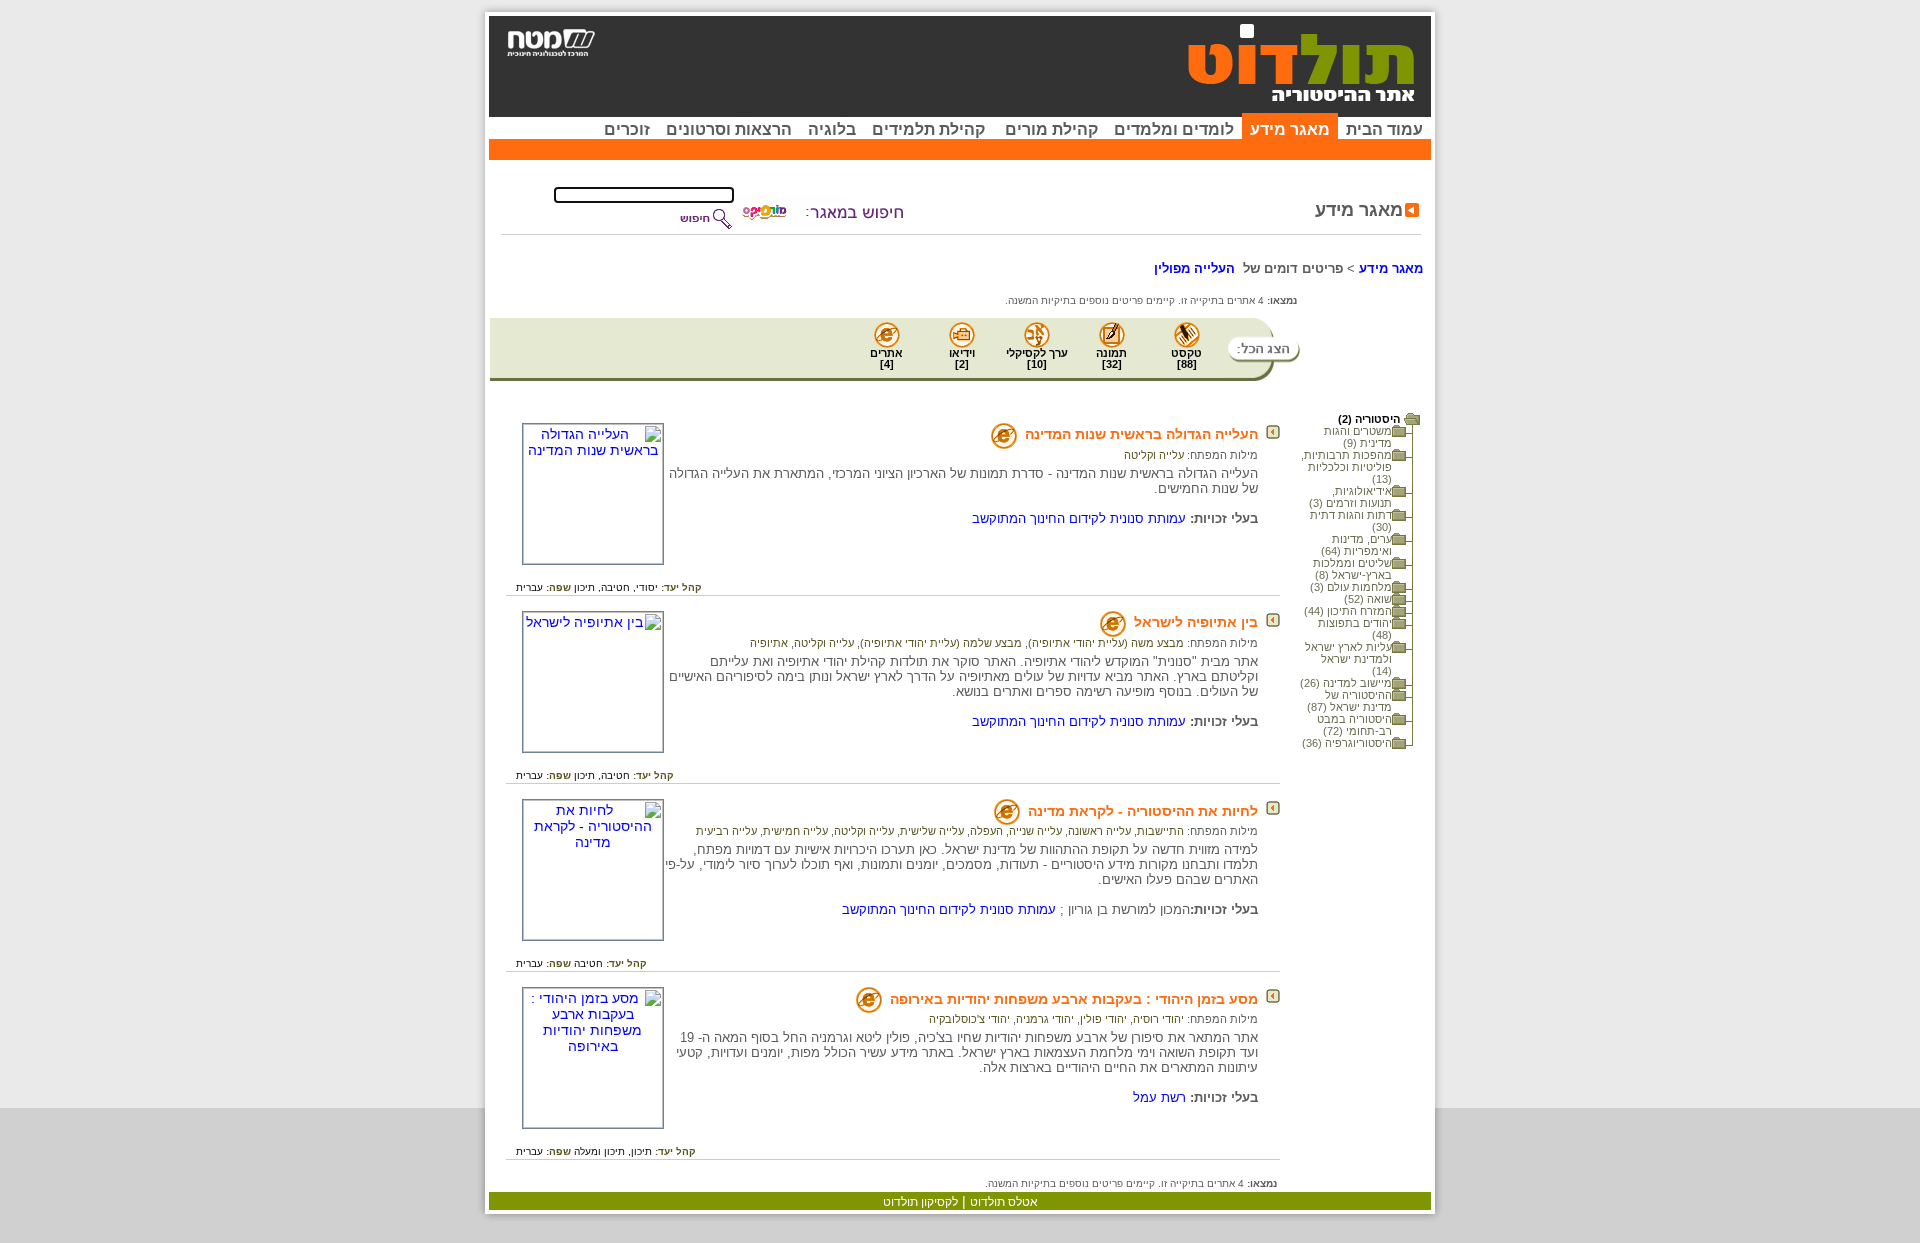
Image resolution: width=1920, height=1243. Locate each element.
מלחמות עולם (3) (1351, 587)
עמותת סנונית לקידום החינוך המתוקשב (1079, 518)
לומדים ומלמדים (1174, 129)
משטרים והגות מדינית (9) (1358, 437)
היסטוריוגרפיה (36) (1347, 743)
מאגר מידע (1290, 129)
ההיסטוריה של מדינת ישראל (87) (1349, 701)
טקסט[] (1186, 358)
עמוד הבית (1384, 129)
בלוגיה (832, 129)
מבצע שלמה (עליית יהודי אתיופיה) (941, 643)
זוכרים (627, 129)
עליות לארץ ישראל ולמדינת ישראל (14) (1348, 659)
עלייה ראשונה (1099, 831)
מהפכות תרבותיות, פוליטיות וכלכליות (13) (1346, 467)
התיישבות (1160, 831)
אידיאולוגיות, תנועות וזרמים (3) (1350, 497)
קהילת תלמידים (928, 129)
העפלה (986, 831)
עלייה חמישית (795, 831)
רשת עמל (1159, 1097)
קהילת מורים (1051, 129)
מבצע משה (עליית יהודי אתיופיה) (1106, 643)
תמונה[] (1111, 358)
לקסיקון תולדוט (920, 1202)
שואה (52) (1368, 599)
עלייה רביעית (726, 831)
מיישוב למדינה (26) (1346, 683)
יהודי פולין (1103, 1019)
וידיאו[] (962, 358)
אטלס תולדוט (1004, 1202)
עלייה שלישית (932, 831)
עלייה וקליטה (1154, 455)
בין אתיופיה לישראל (1196, 622)
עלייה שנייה (1035, 831)
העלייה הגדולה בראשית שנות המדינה (1141, 434)
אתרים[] (886, 358)
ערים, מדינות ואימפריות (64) (1356, 545)
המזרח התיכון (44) (1348, 611)
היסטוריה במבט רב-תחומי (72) (1354, 725)
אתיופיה (769, 643)
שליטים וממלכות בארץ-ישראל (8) (1352, 569)
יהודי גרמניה (1045, 1019)
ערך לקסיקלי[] (1037, 358)
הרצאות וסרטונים (729, 129)
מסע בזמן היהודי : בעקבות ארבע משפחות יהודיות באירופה (1074, 999)
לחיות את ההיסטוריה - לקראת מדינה (1143, 811)
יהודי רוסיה (1158, 1019)
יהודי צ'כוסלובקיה (969, 1019)
